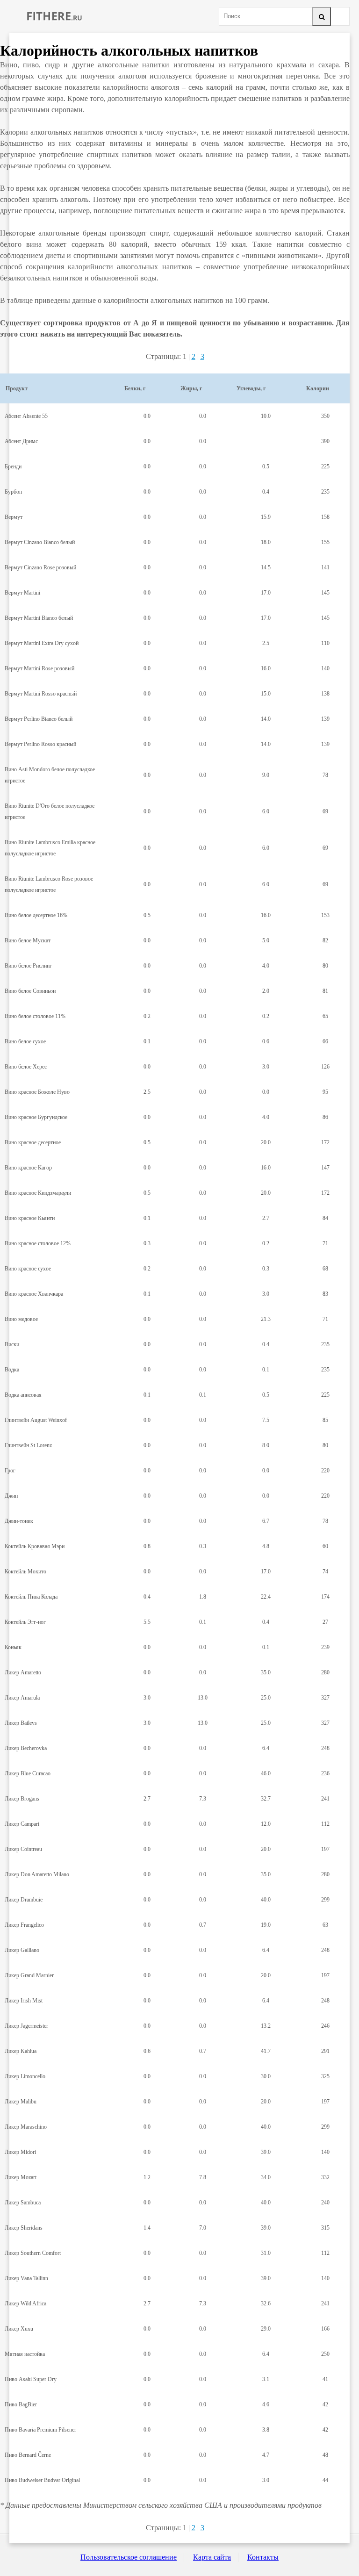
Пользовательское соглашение (129, 2557)
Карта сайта (212, 2557)
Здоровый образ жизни (54, 16)
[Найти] (322, 16)
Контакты (263, 2557)
